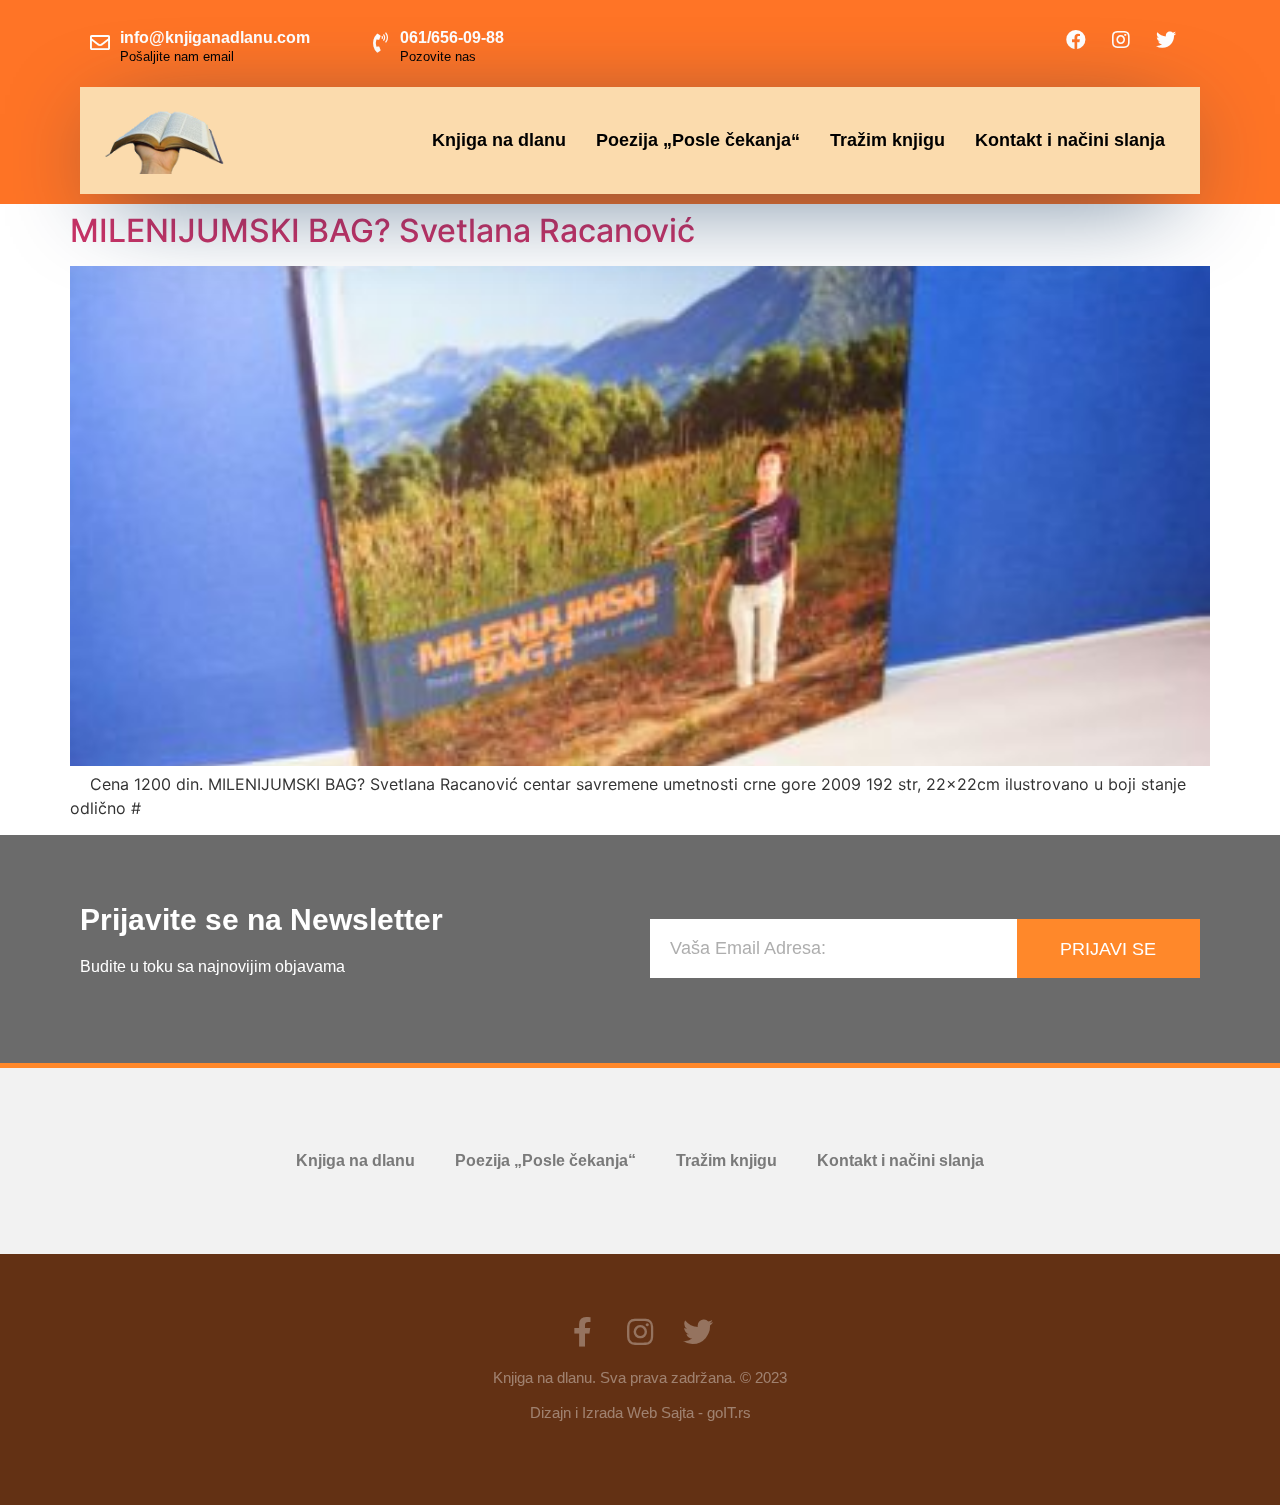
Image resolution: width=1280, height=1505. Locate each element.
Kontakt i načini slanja (1070, 140)
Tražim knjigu (887, 140)
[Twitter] (1166, 40)
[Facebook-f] (582, 1332)
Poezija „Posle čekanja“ (698, 140)
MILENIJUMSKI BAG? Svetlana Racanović (382, 230)
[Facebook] (1076, 40)
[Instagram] (1121, 40)
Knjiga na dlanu (499, 140)
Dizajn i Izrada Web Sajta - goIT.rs (640, 1412)
